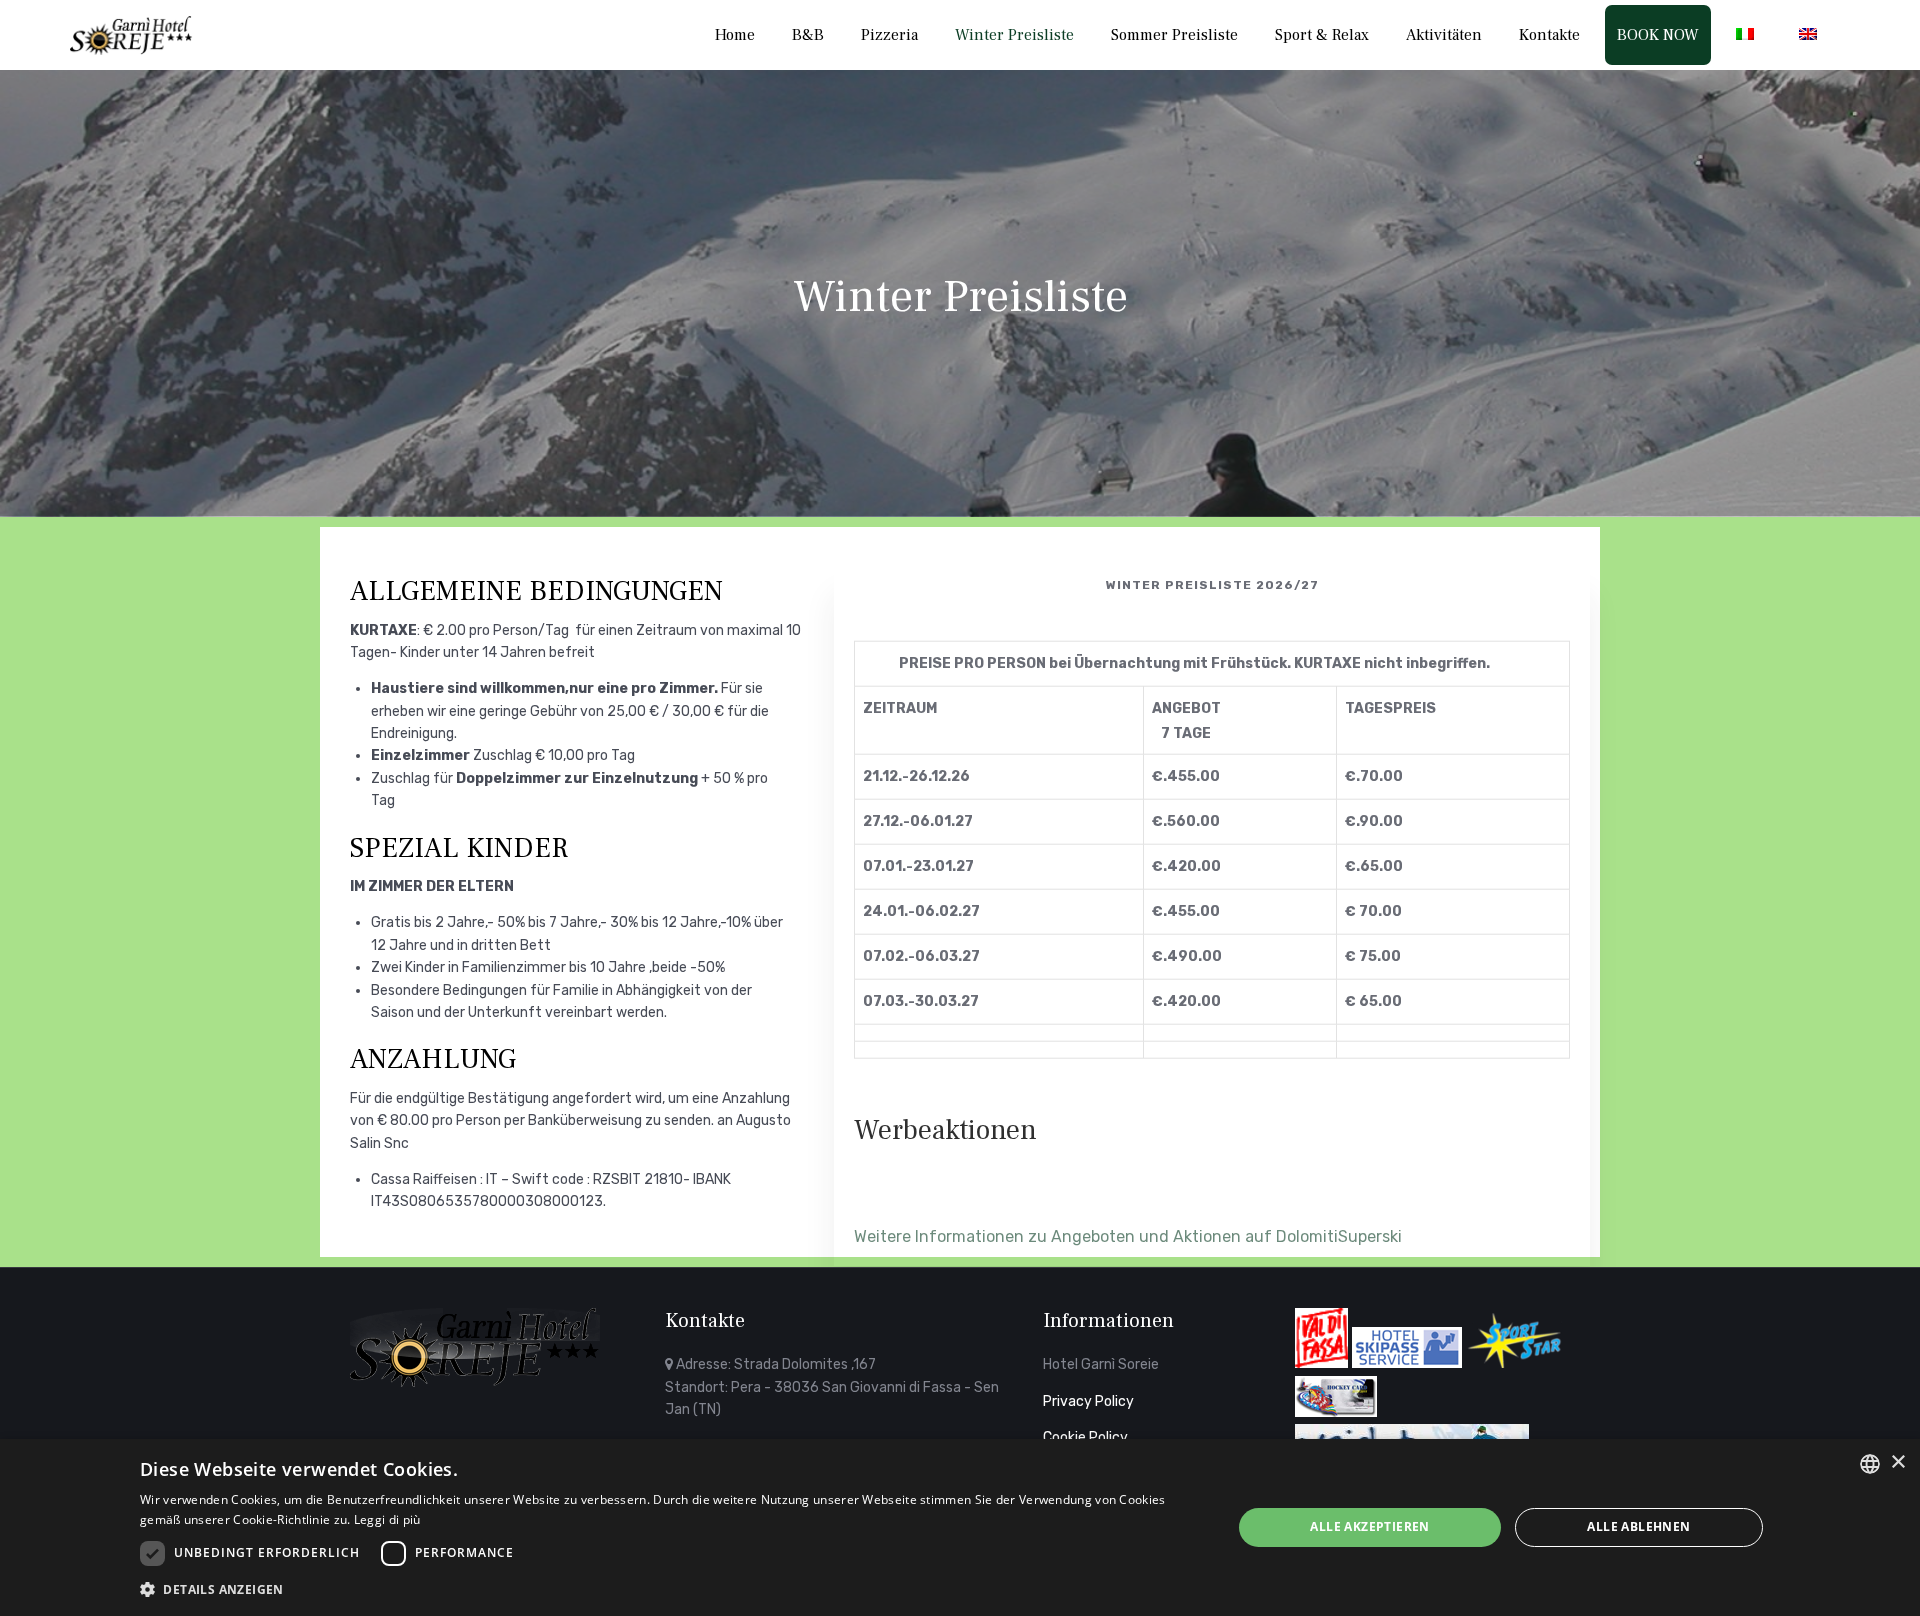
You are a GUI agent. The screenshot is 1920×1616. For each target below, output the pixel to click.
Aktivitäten (1444, 35)
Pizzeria (889, 35)
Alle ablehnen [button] (1638, 1526)
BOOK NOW (1658, 35)
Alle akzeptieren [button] (1369, 1526)
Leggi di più (387, 1519)
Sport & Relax (1322, 35)
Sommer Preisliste (1174, 35)
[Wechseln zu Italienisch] (1749, 35)
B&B (808, 35)
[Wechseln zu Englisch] (1812, 35)
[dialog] (960, 1527)
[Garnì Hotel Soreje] (131, 35)
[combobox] (1870, 1464)
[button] (669, 1589)
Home (735, 35)
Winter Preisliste (1014, 35)
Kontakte (1549, 35)
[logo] (475, 1382)
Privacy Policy (1088, 1401)
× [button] (1897, 1462)
